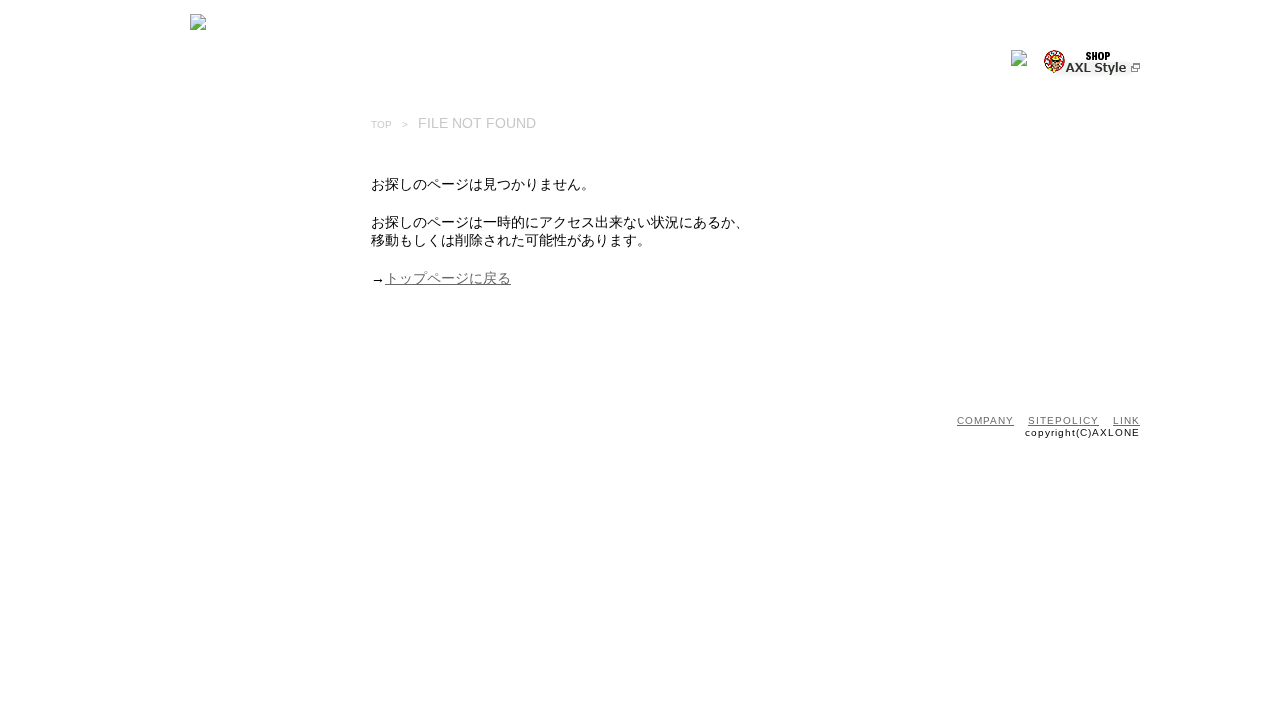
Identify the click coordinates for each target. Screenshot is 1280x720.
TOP (381, 124)
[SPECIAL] (410, 66)
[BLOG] (489, 66)
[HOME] (160, 66)
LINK (1126, 420)
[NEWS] (243, 66)
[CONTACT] (571, 66)
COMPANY (985, 420)
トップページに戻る (448, 278)
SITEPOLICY (1063, 420)
